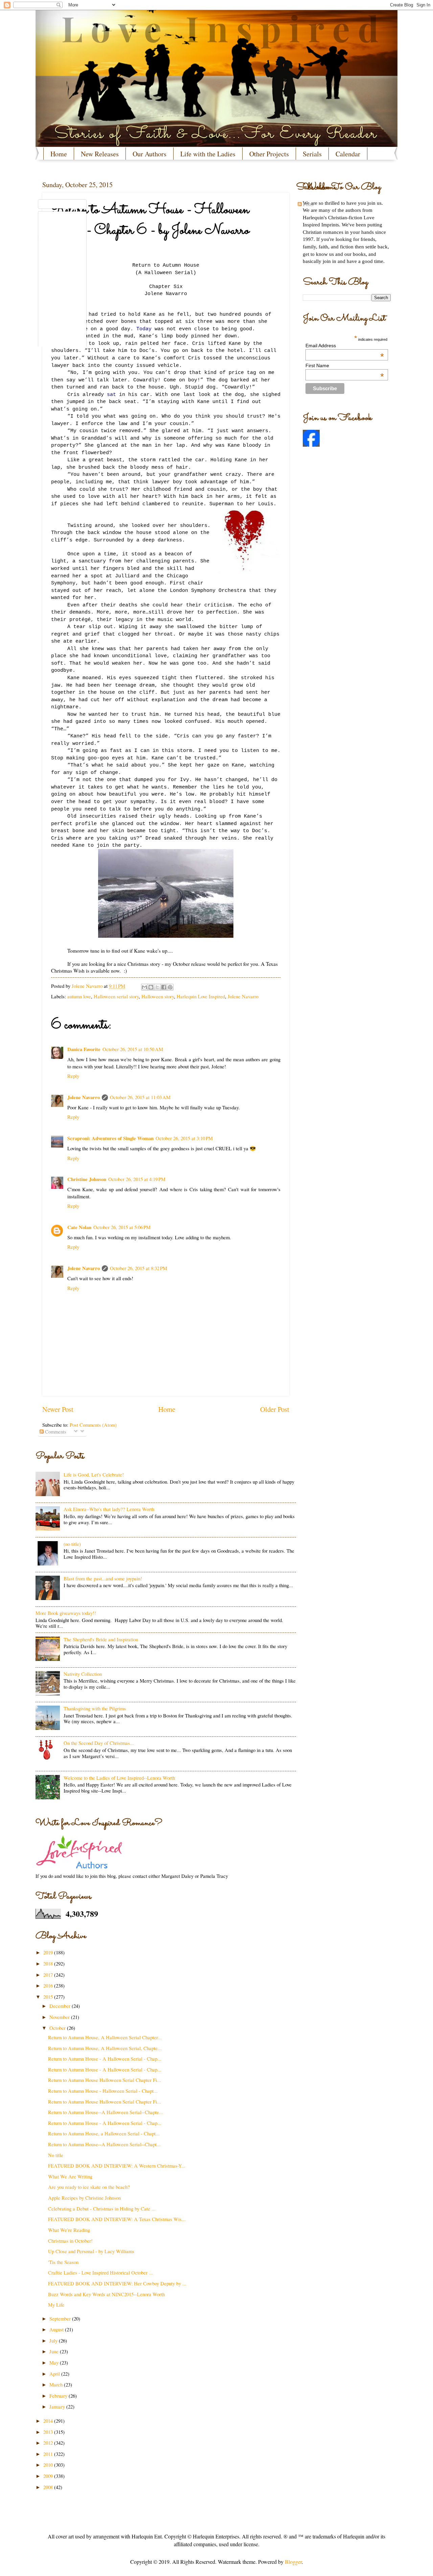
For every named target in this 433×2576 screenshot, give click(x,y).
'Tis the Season (63, 2262)
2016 (49, 1985)
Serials (312, 154)
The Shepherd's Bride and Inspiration (101, 1639)
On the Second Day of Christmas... (99, 1743)
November (60, 2017)
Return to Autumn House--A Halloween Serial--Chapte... (106, 2112)
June (55, 2351)
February (59, 2396)
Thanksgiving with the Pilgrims (95, 1708)
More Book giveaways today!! (66, 1613)
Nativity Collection (83, 1674)
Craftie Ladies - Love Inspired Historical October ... (100, 2272)
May (55, 2362)
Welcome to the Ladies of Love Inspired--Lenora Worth (119, 1778)
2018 (49, 1963)
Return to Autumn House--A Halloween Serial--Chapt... (104, 2144)
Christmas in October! (70, 2241)
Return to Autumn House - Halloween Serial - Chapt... (103, 2091)
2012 (49, 2443)
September (61, 2318)
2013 (49, 2432)
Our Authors (150, 154)
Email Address (345, 346)
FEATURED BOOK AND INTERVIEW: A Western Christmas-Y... (117, 2166)
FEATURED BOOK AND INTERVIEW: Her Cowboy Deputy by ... (117, 2283)
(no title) (72, 1544)
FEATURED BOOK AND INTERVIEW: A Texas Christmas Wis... (117, 2219)
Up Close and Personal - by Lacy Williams (91, 2251)
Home (59, 154)
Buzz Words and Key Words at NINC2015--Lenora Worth (106, 2294)
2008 (49, 2487)
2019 (49, 1952)
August (57, 2329)
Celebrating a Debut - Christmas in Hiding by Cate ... (102, 2208)
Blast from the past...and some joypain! (103, 1578)
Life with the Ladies (208, 154)
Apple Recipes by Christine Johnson (84, 2198)
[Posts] (62, 204)
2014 (49, 2421)
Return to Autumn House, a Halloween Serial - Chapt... (104, 2133)
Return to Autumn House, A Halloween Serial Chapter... (105, 2037)
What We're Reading (69, 2230)
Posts (308, 204)
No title (56, 2155)
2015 (49, 1997)
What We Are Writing (70, 2176)
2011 (49, 2454)
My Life (56, 2305)
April (55, 2374)
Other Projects (269, 154)
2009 (49, 2476)
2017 (49, 1975)
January (58, 2406)
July (54, 2340)
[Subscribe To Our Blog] (166, 187)
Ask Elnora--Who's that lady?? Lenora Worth (109, 1509)
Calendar (348, 154)
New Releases (100, 154)
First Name (345, 365)
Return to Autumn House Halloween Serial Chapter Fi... (105, 2080)
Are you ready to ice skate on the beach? (89, 2187)
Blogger (293, 2562)
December (61, 2006)
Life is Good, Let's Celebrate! (94, 1474)
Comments (55, 1431)
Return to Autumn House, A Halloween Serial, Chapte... (105, 2048)
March (57, 2384)
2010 (49, 2465)
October (58, 2028)
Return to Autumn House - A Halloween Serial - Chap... (105, 2059)
